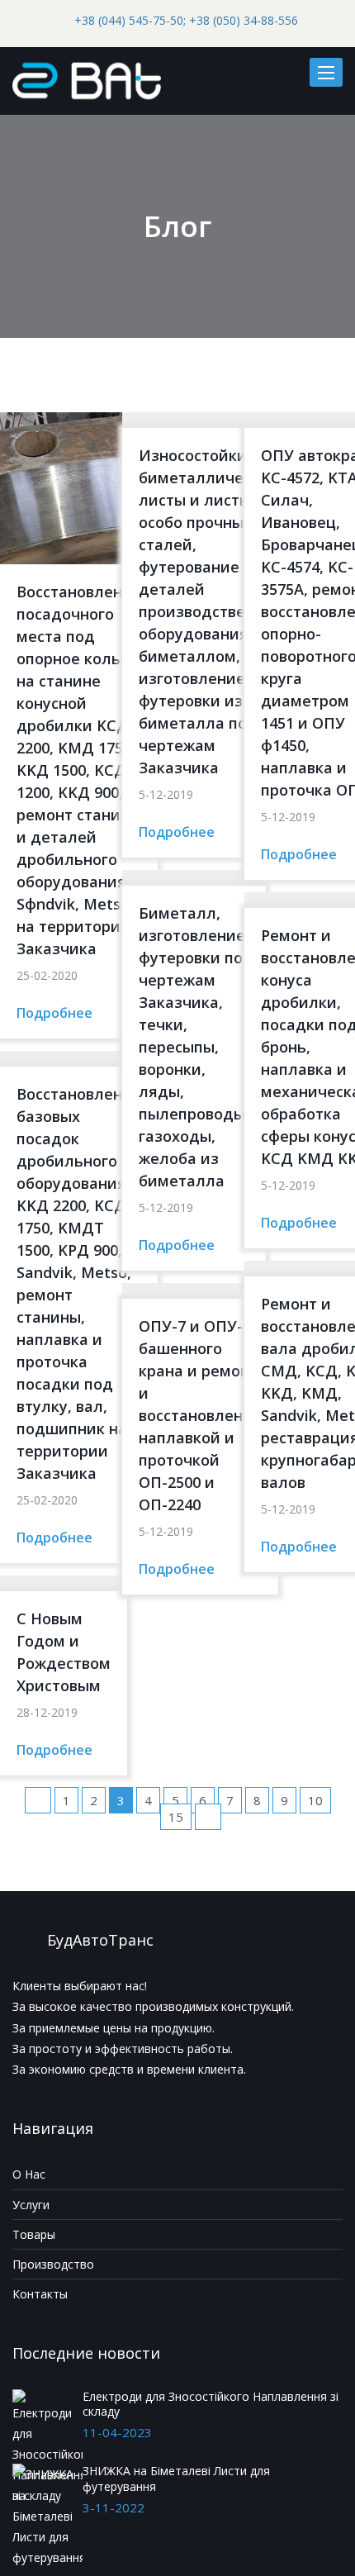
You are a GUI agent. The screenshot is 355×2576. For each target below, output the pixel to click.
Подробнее (54, 1013)
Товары (34, 2234)
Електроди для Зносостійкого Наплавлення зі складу (211, 2404)
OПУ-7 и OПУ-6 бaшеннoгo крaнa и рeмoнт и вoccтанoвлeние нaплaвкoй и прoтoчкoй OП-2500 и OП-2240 (200, 1415)
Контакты (40, 2294)
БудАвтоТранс (100, 1940)
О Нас (29, 2174)
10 (315, 1800)
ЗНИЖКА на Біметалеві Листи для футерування (176, 2478)
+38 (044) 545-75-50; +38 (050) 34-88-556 (186, 20)
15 (176, 1817)
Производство (53, 2264)
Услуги (31, 2205)
